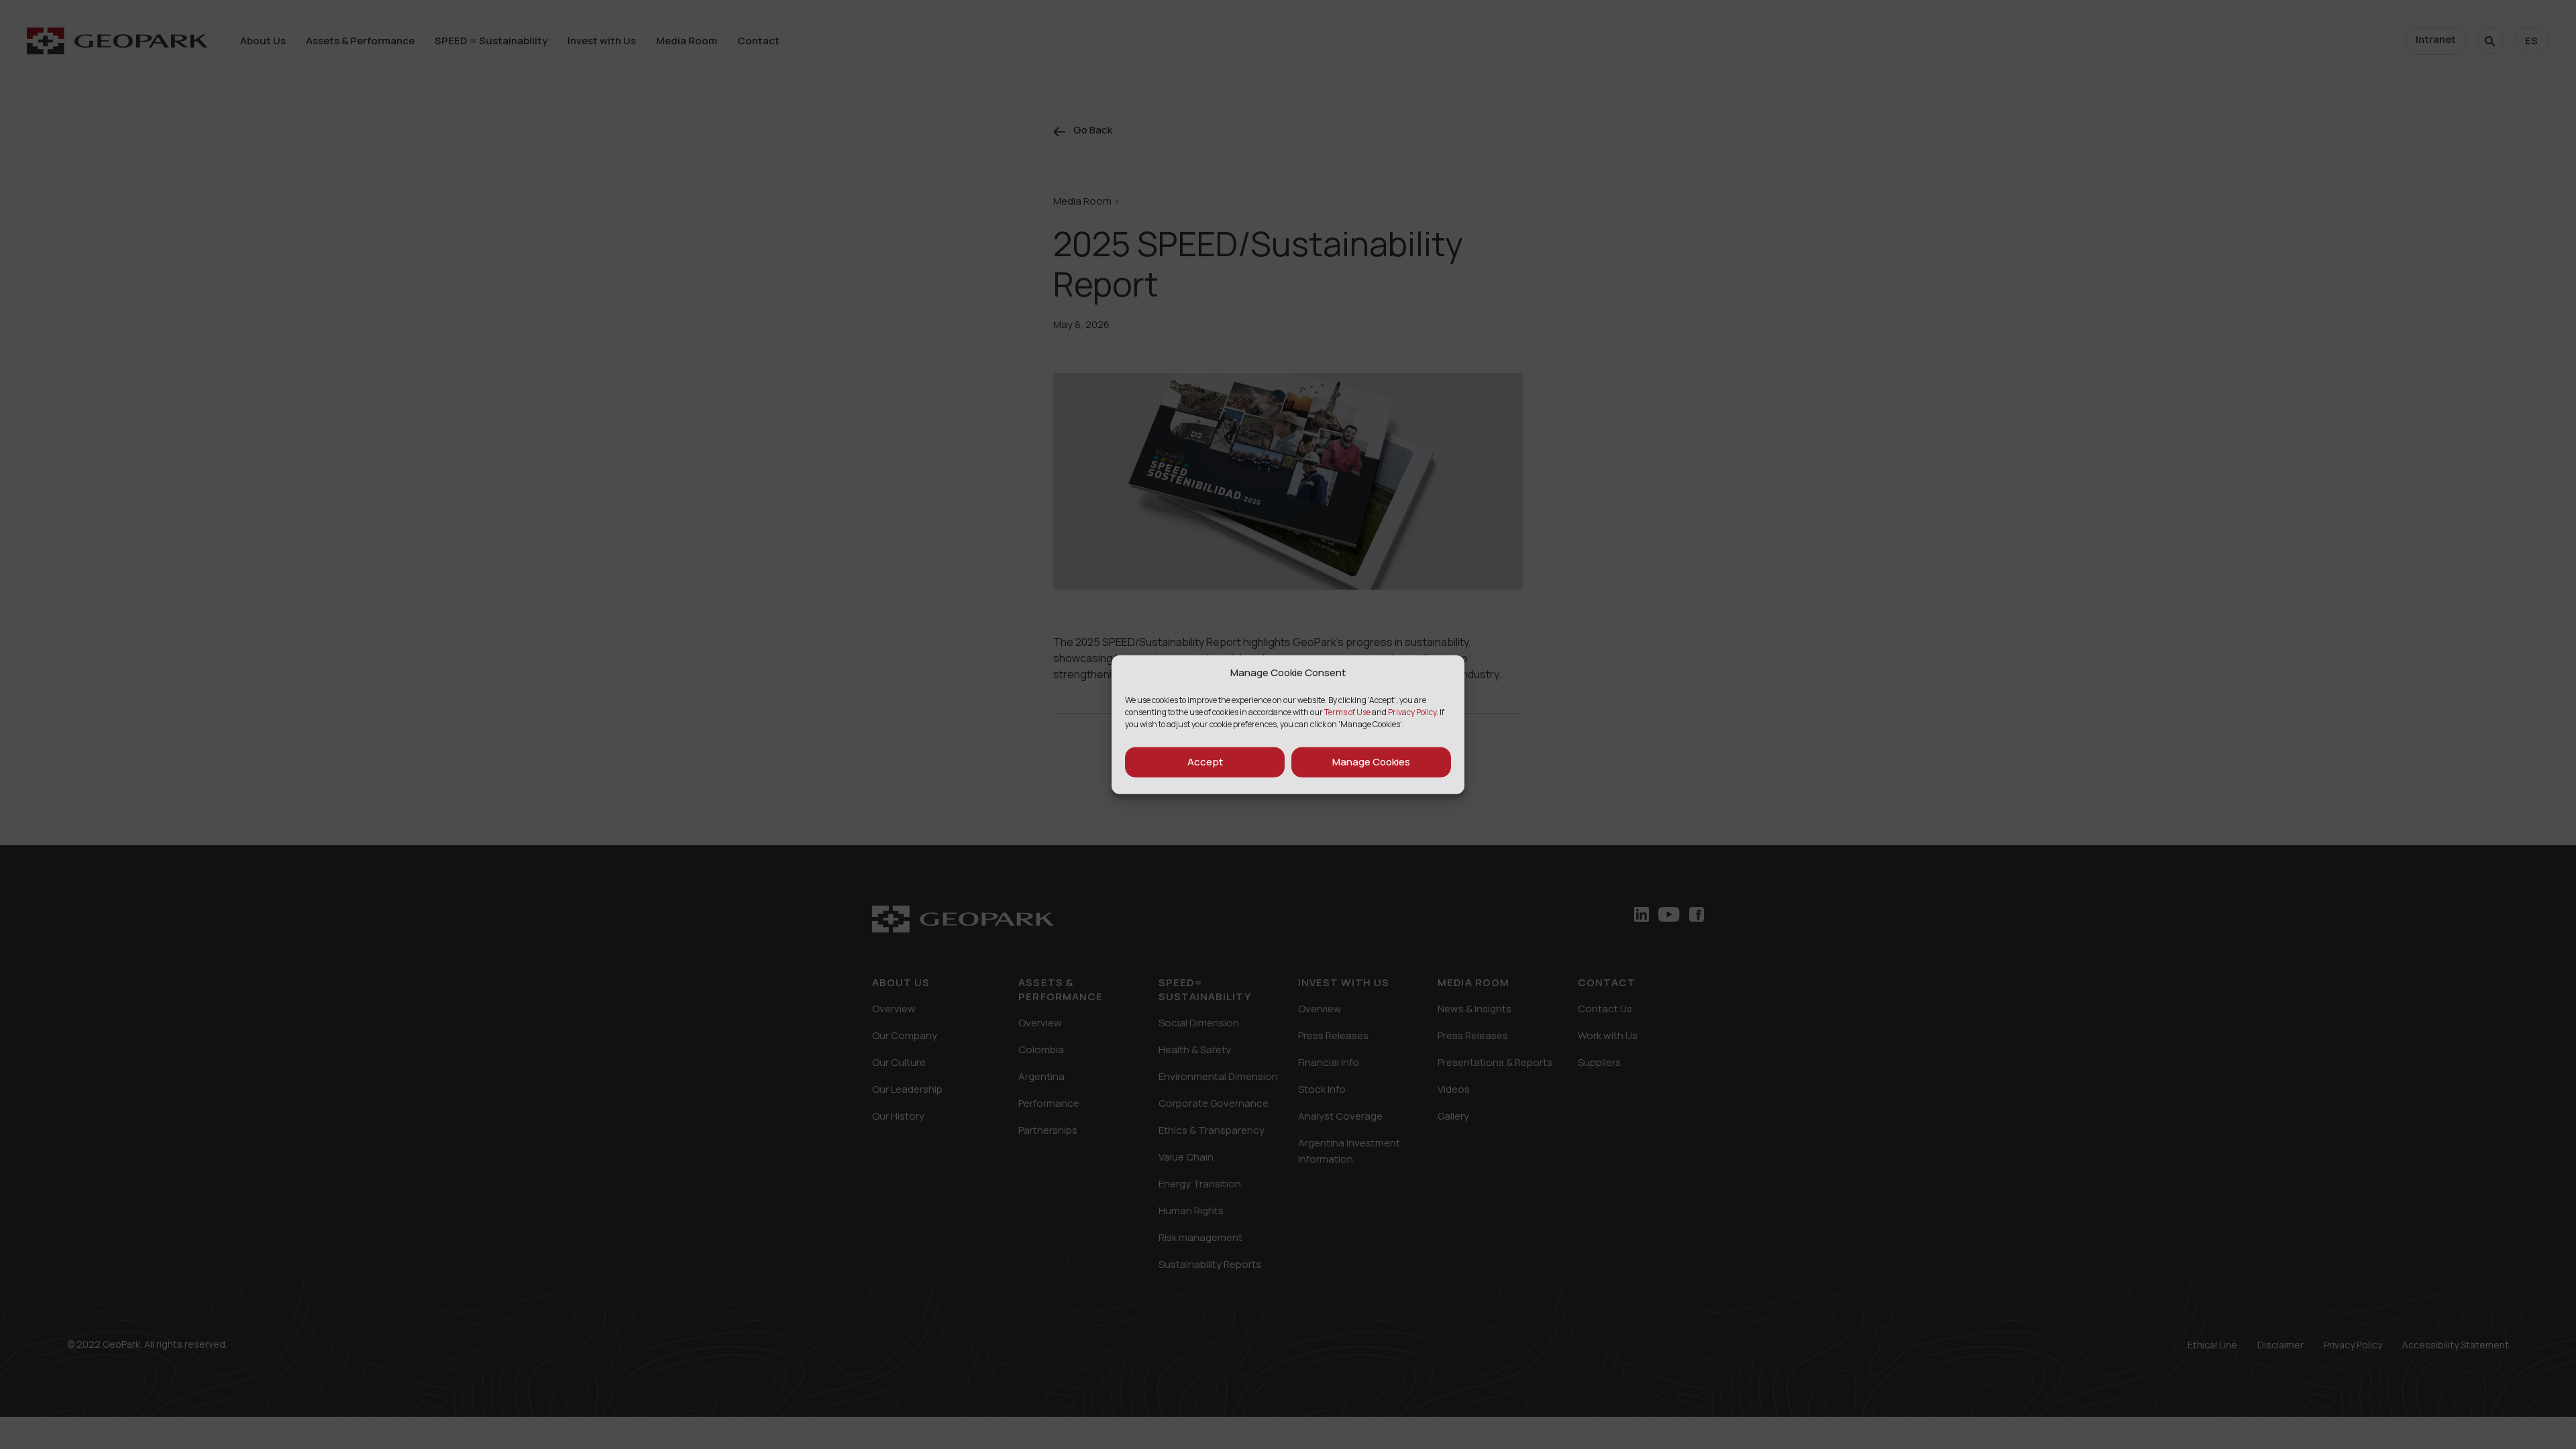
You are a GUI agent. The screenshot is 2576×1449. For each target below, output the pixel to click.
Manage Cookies (1371, 762)
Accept (1205, 762)
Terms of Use (1347, 711)
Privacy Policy (1412, 711)
